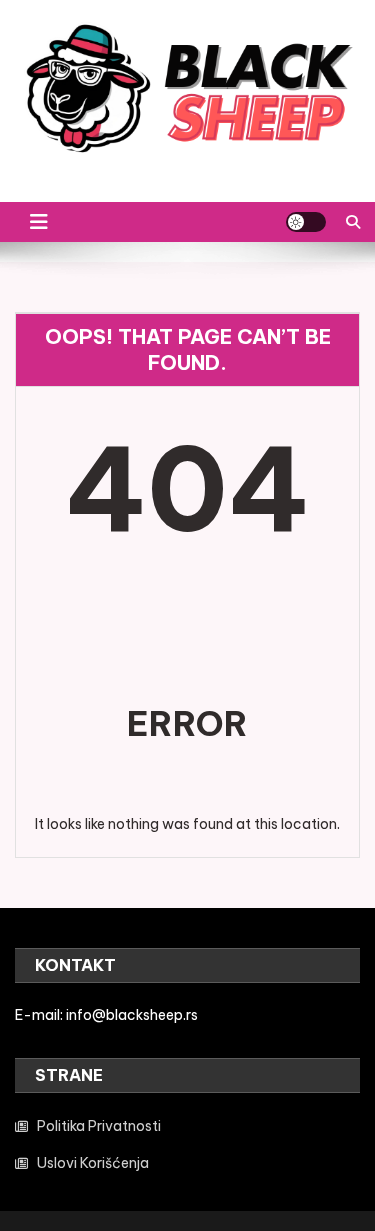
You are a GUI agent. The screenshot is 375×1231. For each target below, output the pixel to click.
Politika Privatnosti (99, 1126)
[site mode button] (306, 222)
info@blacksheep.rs (132, 1015)
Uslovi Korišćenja (93, 1163)
